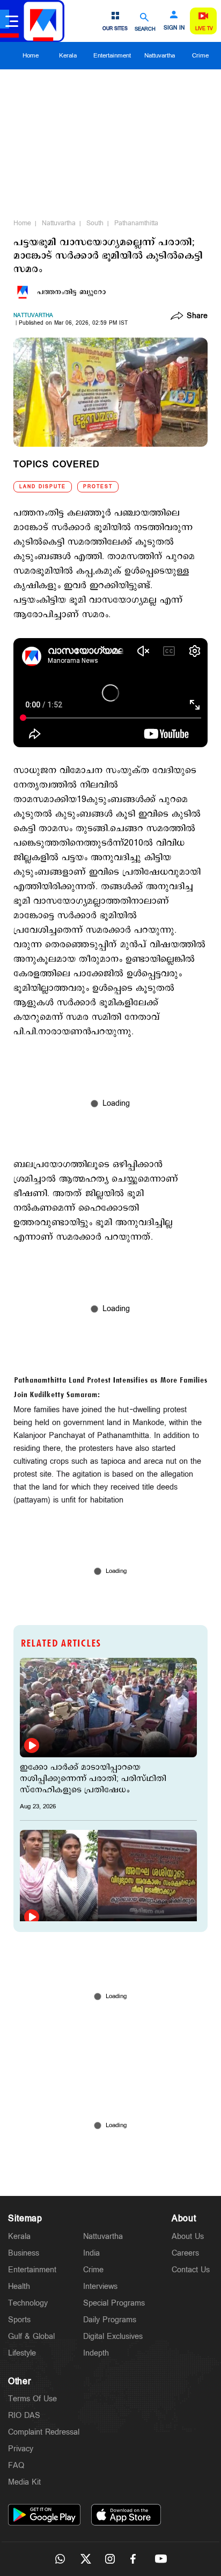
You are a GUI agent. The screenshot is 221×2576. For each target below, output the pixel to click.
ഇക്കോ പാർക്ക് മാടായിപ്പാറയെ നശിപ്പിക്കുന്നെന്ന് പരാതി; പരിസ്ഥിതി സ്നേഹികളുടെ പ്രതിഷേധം (93, 1779)
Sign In (174, 28)
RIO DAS (24, 2416)
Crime (200, 56)
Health (19, 2287)
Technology (28, 2303)
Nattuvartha (160, 56)
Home (31, 56)
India (91, 2253)
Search (145, 29)
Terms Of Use (32, 2399)
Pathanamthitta (136, 223)
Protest (98, 487)
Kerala (68, 56)
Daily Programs (110, 2320)
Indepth (96, 2353)
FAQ (16, 2466)
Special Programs (114, 2303)
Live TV (204, 29)
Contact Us (191, 2270)
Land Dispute (43, 487)
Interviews (100, 2287)
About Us (188, 2237)
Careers (185, 2253)
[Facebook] (136, 2559)
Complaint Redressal (44, 2432)
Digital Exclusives (113, 2337)
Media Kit (24, 2482)
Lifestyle (22, 2353)
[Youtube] (161, 2559)
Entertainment (112, 56)
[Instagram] (110, 2559)
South (95, 223)
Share (197, 317)
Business (24, 2253)
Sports (19, 2320)
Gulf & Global (31, 2337)
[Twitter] (85, 2559)
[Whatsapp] (60, 2559)
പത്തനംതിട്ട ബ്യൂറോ (71, 292)
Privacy (21, 2449)
